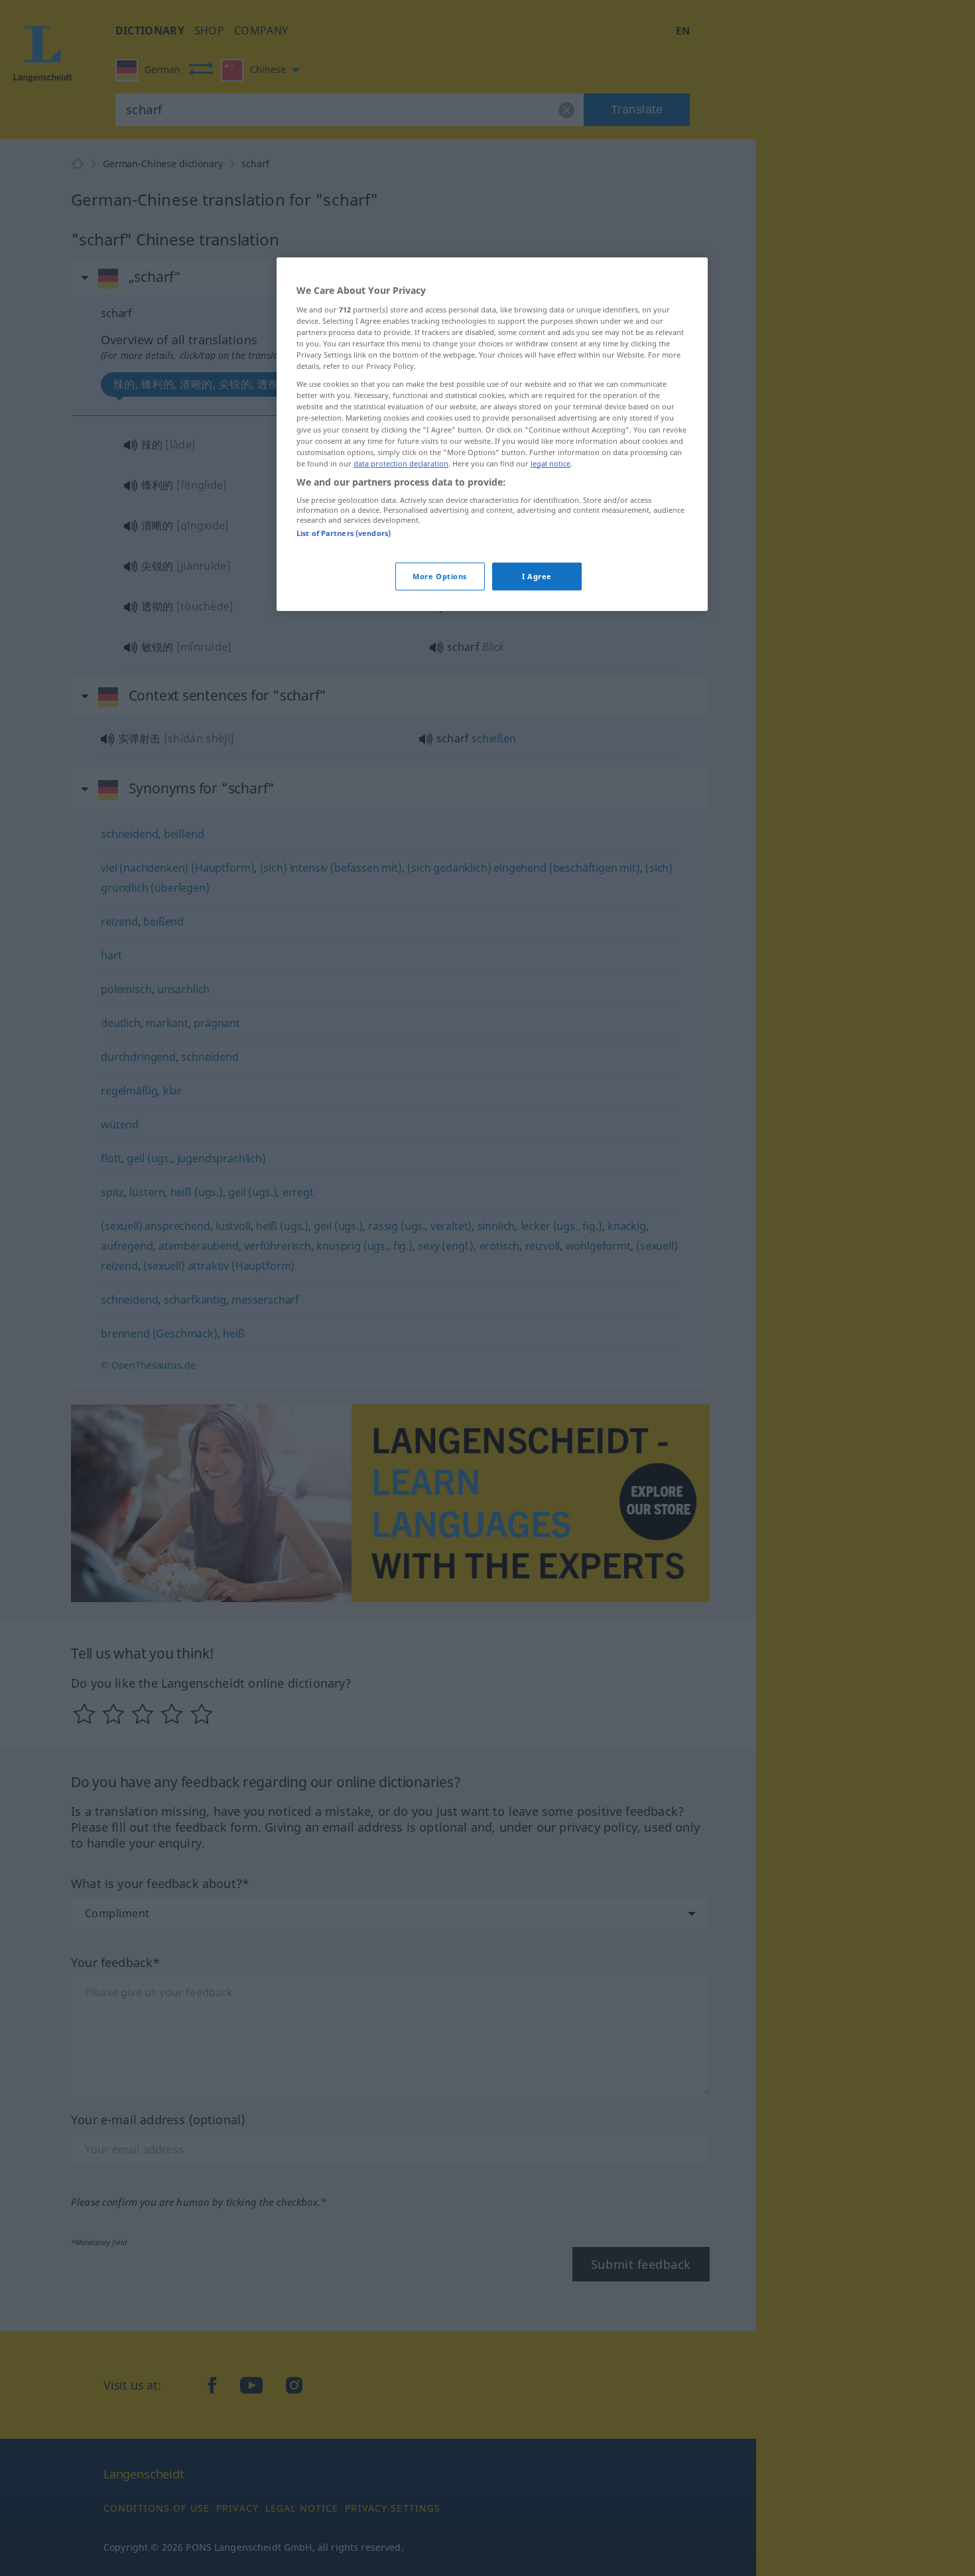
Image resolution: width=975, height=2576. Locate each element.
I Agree (537, 576)
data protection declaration (401, 463)
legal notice (551, 463)
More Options (440, 576)
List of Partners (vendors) (344, 533)
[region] (492, 434)
